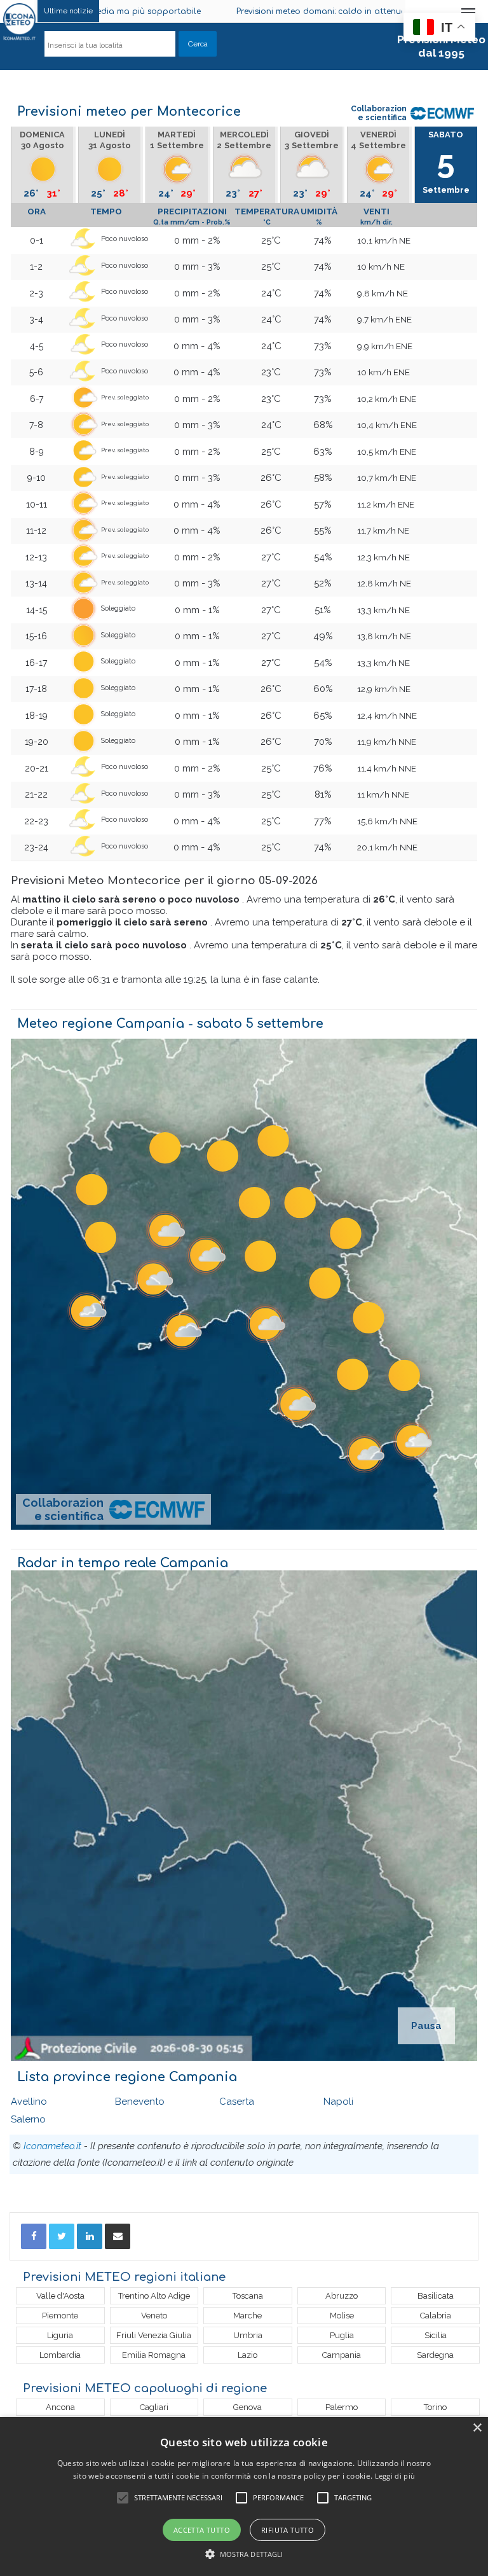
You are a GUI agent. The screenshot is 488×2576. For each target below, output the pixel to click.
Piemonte (60, 2316)
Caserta (237, 2102)
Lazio (247, 2355)
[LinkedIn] (90, 2236)
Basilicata (436, 2296)
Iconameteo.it (52, 2146)
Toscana (248, 2296)
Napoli (338, 2102)
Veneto (154, 2316)
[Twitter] (62, 2236)
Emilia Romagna (154, 2355)
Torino (435, 2407)
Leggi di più (395, 2476)
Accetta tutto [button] (202, 2530)
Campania (342, 2355)
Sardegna (435, 2355)
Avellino (29, 2102)
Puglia (342, 2335)
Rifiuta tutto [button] (288, 2530)
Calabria (436, 2316)
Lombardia (60, 2355)
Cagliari (154, 2407)
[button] (244, 2554)
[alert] (244, 2496)
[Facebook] (34, 2236)
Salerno (28, 2119)
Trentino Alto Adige (154, 2296)
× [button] (477, 2428)
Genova (247, 2407)
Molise (342, 2316)
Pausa (426, 2026)
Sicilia (436, 2335)
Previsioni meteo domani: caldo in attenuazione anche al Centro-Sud (246, 11)
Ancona (60, 2407)
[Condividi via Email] (118, 2236)
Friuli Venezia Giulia (154, 2335)
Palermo (342, 2407)
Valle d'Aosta (60, 2296)
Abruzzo (342, 2296)
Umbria (248, 2335)
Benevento (140, 2102)
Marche (247, 2316)
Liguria (60, 2335)
